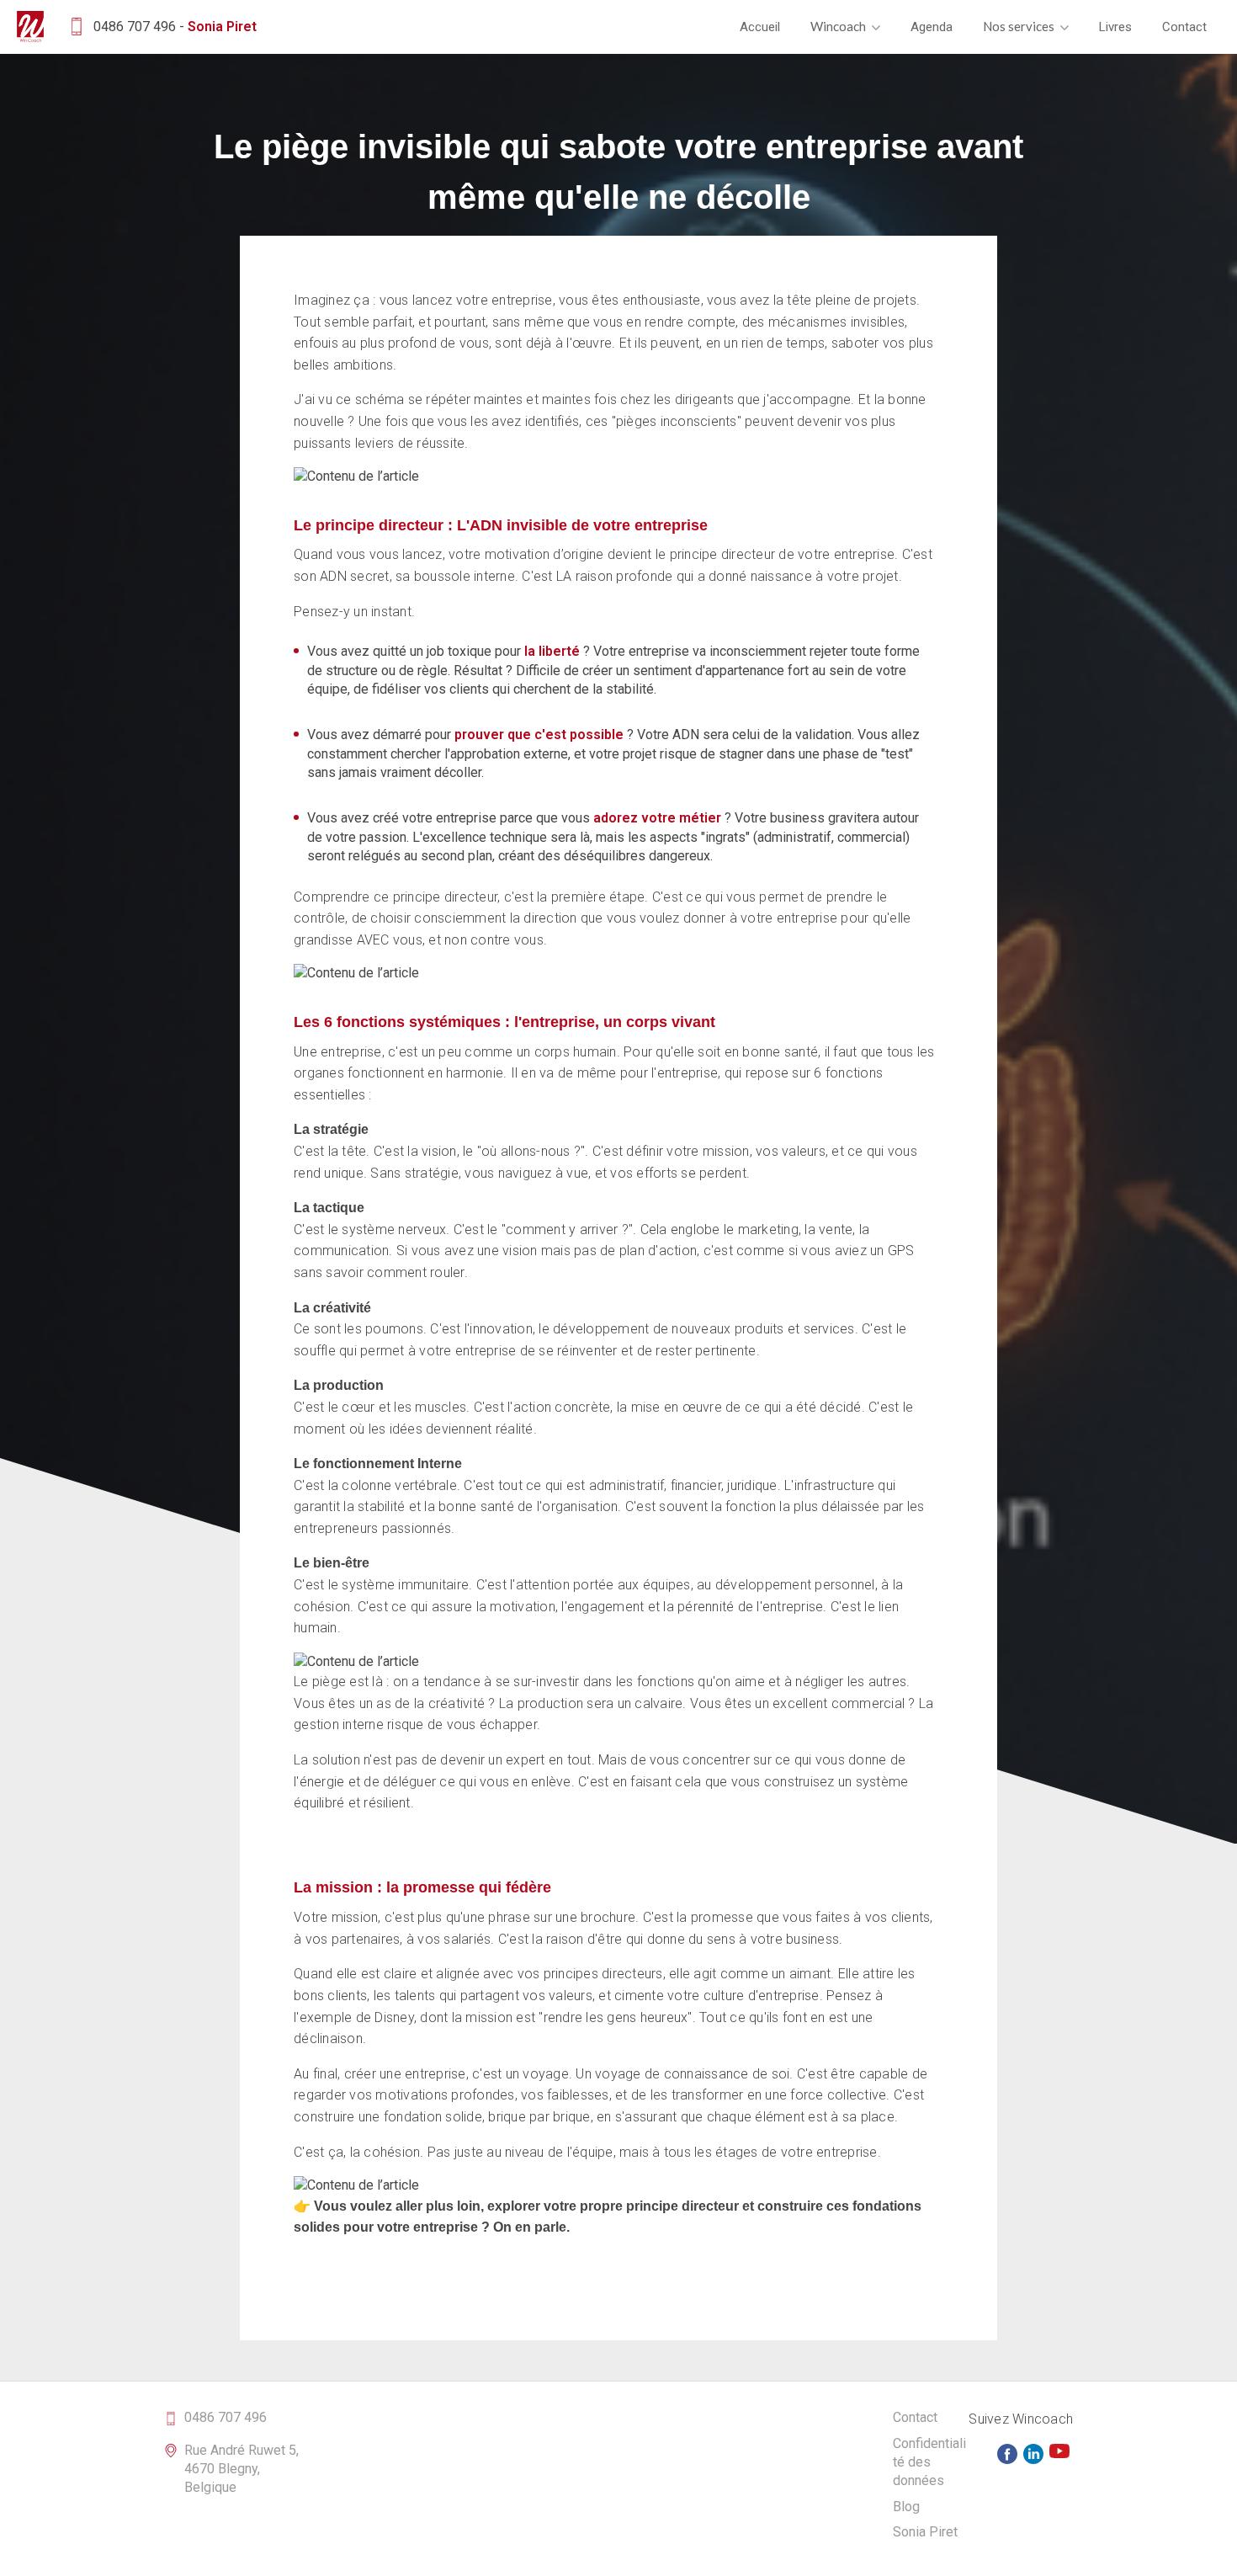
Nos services (1020, 26)
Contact (1184, 27)
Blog (906, 2507)
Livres (1115, 27)
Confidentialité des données (929, 2462)
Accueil (760, 27)
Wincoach (839, 26)
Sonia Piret (925, 2532)
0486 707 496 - (175, 27)
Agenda (932, 27)
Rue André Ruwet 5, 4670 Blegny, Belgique (242, 2469)
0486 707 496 (226, 2417)
